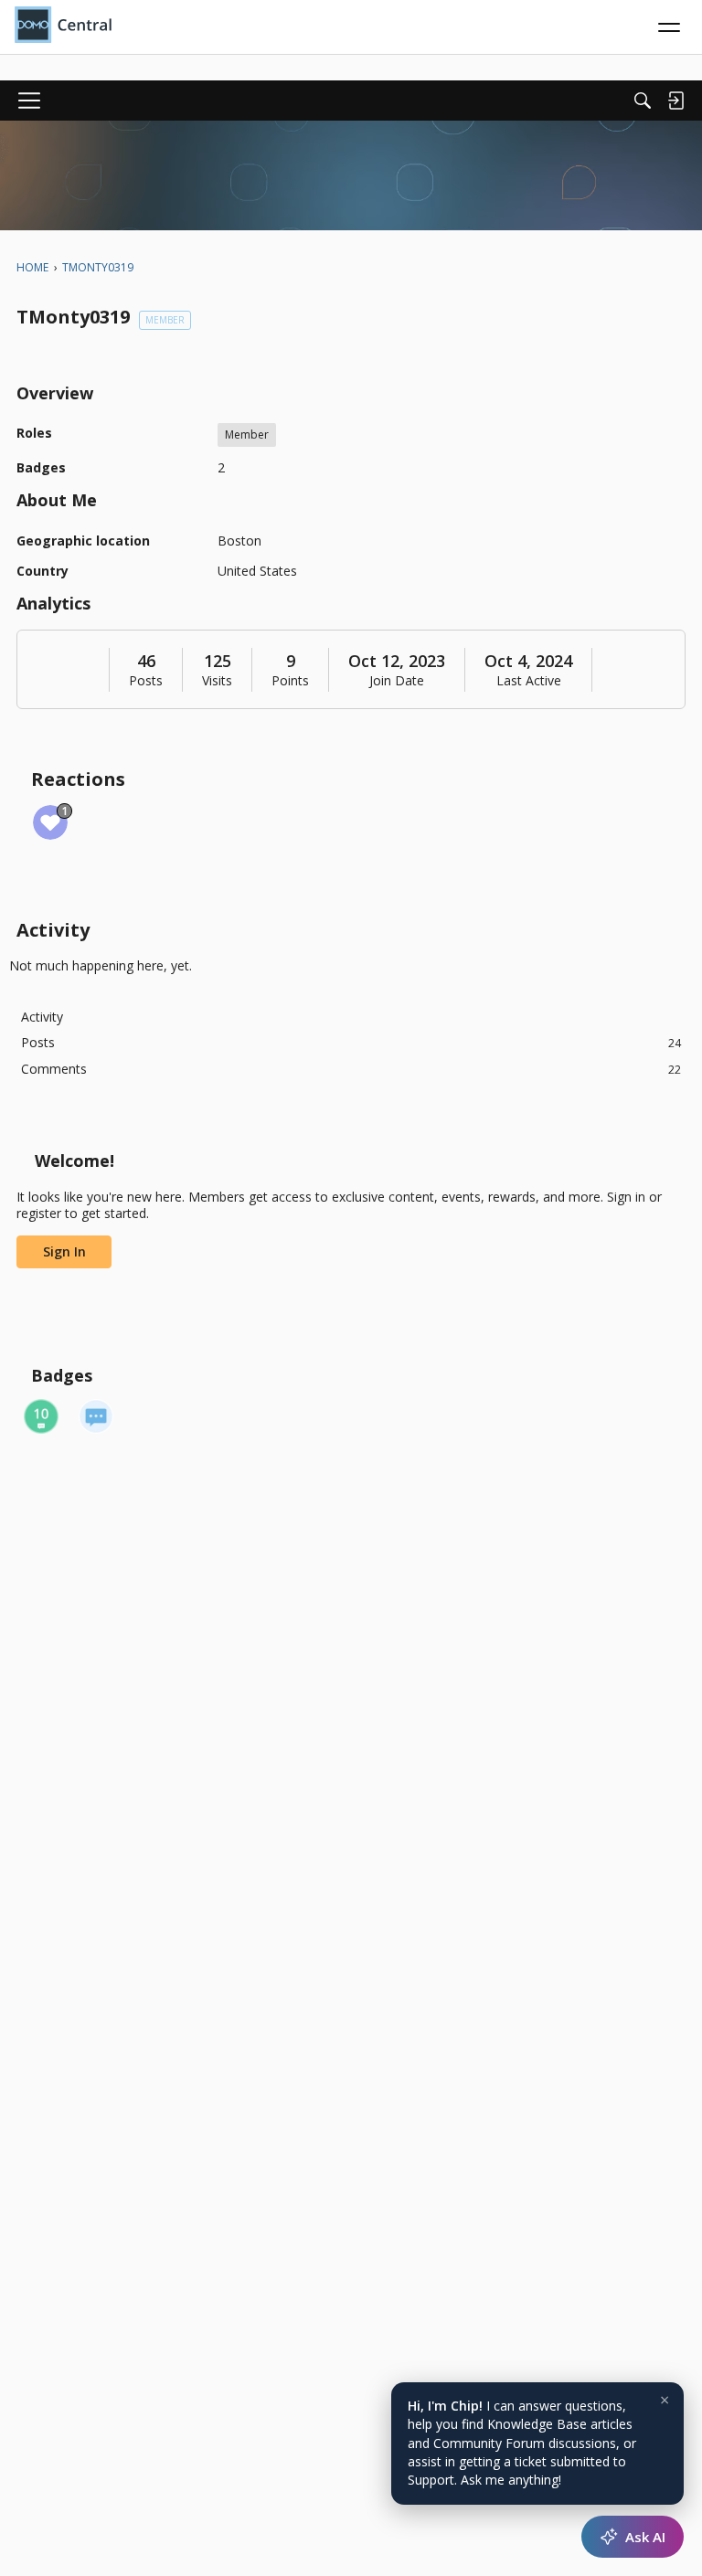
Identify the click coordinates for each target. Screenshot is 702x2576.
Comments (351, 1069)
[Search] (643, 101)
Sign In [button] (64, 1251)
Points (290, 681)
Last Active (529, 681)
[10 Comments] (41, 1416)
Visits (217, 681)
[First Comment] (96, 1416)
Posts (146, 681)
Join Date (397, 681)
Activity (42, 1017)
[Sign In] (675, 101)
